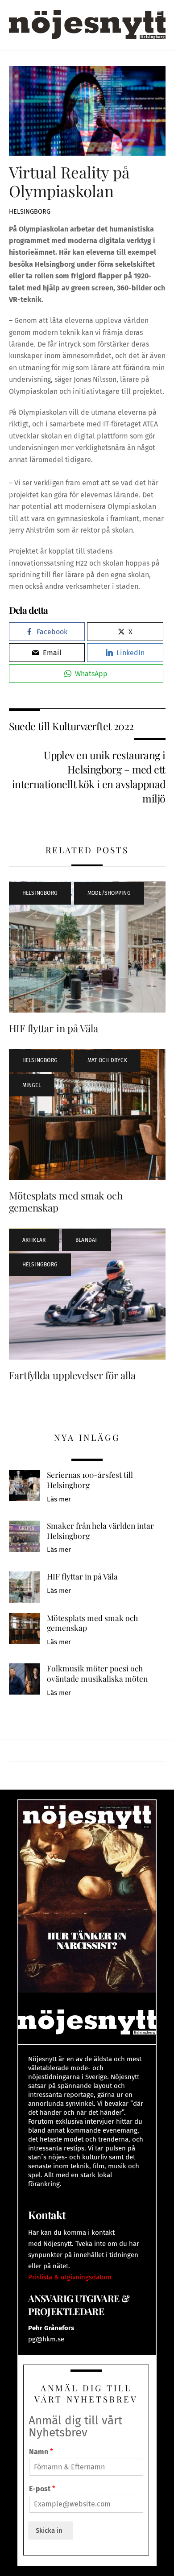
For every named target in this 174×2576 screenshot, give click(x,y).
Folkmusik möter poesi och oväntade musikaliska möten (97, 1673)
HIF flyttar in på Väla (54, 1028)
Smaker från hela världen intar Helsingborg (100, 1531)
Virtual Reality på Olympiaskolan (69, 181)
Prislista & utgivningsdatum (70, 2277)
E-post (42, 2489)
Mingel (32, 1085)
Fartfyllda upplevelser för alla (72, 1375)
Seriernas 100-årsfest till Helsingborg (90, 1480)
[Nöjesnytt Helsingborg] (87, 24)
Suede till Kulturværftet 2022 (71, 726)
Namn (41, 2452)
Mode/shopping (109, 893)
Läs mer (59, 1499)
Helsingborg (30, 212)
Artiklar (34, 1240)
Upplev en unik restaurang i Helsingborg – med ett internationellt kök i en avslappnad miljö (89, 777)
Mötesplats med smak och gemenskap (66, 1201)
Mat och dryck (107, 1060)
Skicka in (51, 2531)
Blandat (87, 1240)
